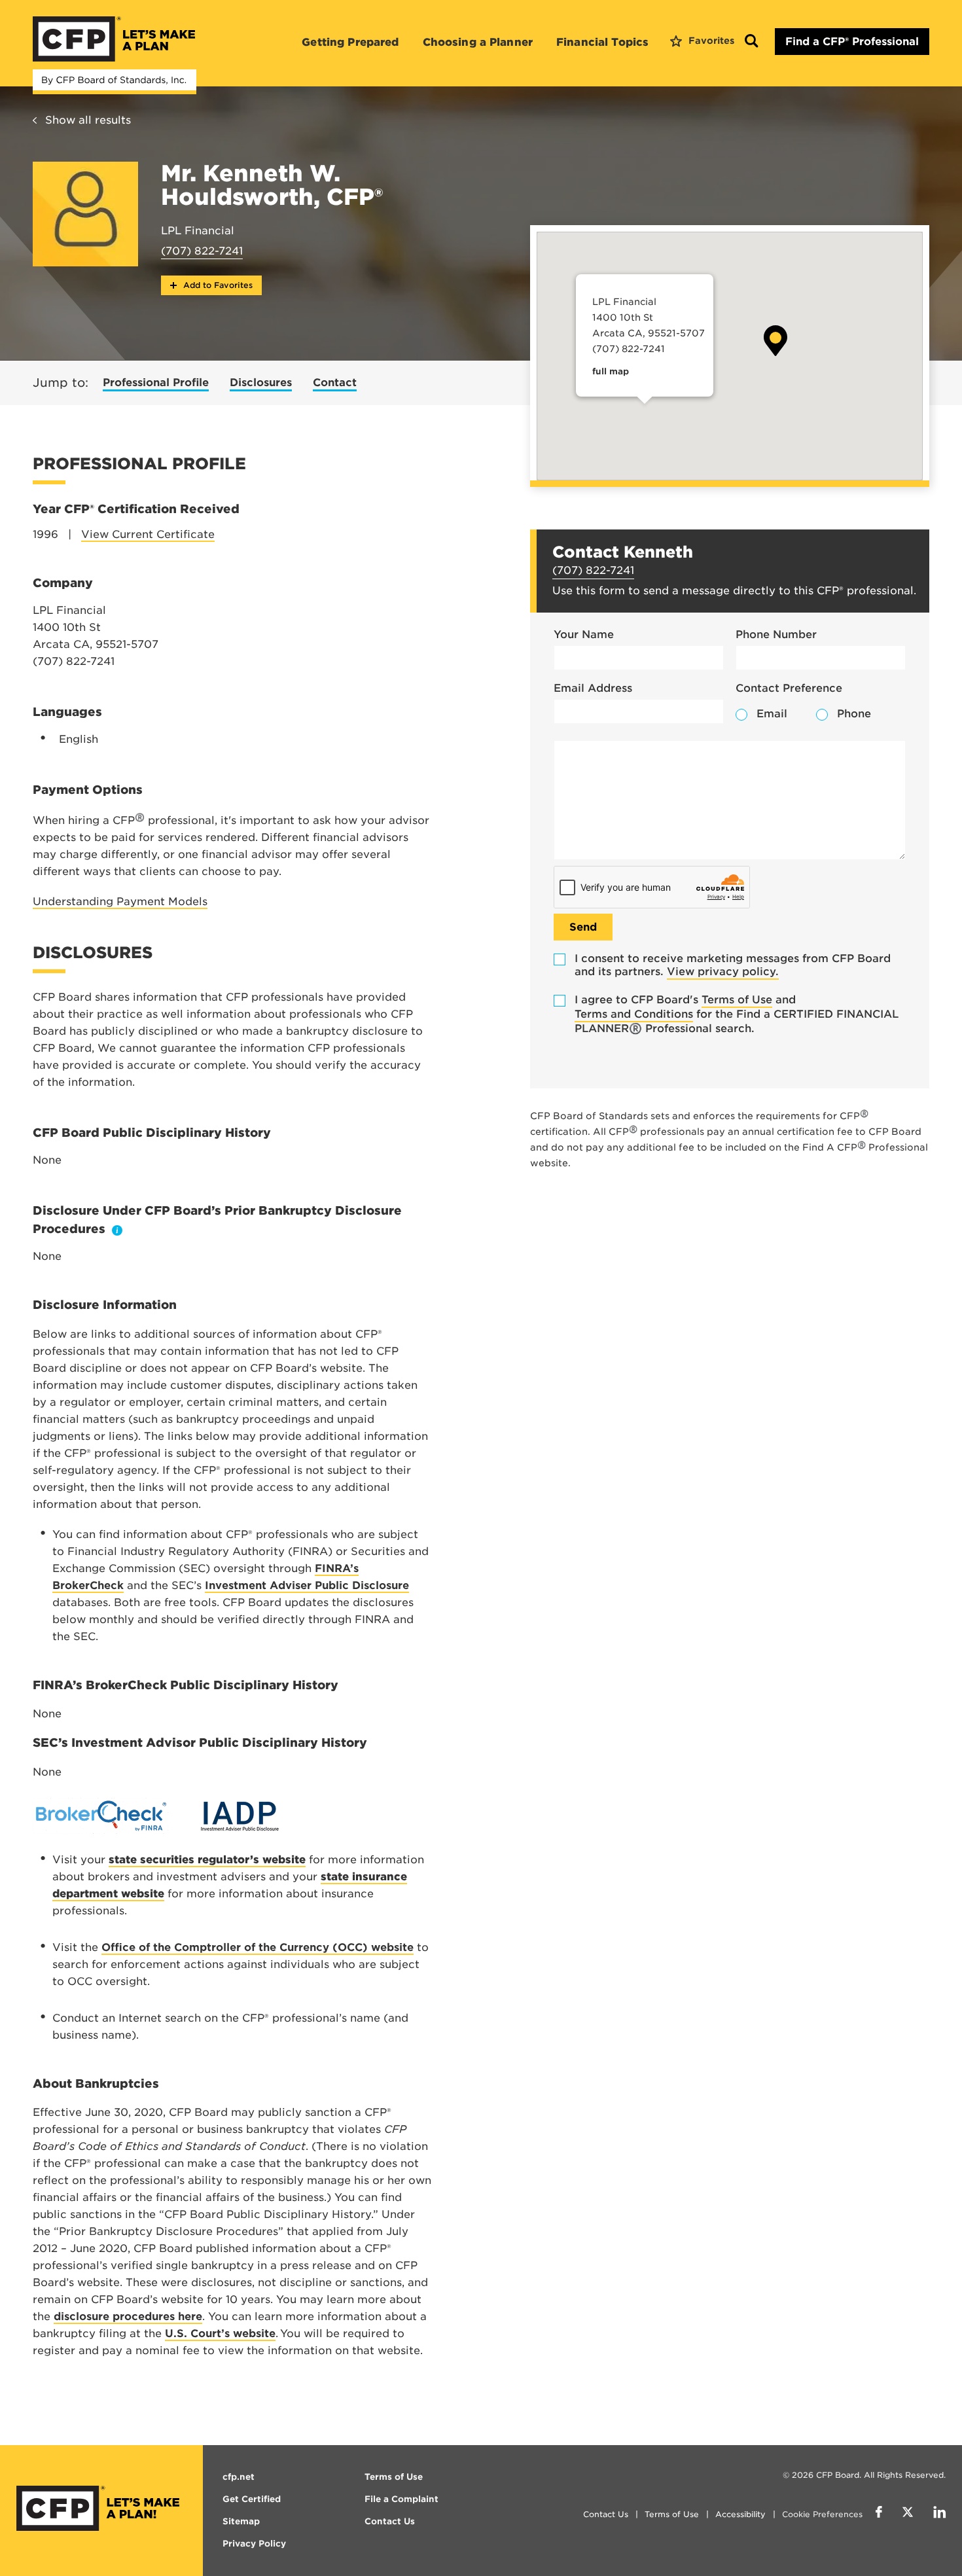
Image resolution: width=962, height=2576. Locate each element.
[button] (775, 341)
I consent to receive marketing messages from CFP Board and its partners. (733, 965)
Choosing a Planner (478, 42)
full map (611, 371)
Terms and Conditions (634, 1014)
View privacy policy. (723, 972)
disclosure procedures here (128, 2317)
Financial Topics (602, 42)
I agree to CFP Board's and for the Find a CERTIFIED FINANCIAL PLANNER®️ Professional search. (737, 1014)
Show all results (88, 120)
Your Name (584, 635)
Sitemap (241, 2521)
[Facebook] (879, 2514)
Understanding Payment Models (120, 902)
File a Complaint (401, 2499)
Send (583, 927)
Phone (854, 714)
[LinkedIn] (939, 2514)
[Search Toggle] (751, 42)
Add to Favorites (217, 285)
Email (772, 714)
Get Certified (252, 2499)
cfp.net (239, 2477)
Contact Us (606, 2514)
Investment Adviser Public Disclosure (307, 1585)
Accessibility (740, 2514)
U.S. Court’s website (220, 2334)
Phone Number (776, 635)
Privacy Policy (254, 2544)
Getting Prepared (350, 42)
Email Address (593, 688)
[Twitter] (908, 2514)
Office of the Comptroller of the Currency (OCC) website (258, 1947)
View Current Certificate (148, 534)
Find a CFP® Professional (852, 42)
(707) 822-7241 (202, 251)
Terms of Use (737, 1000)
